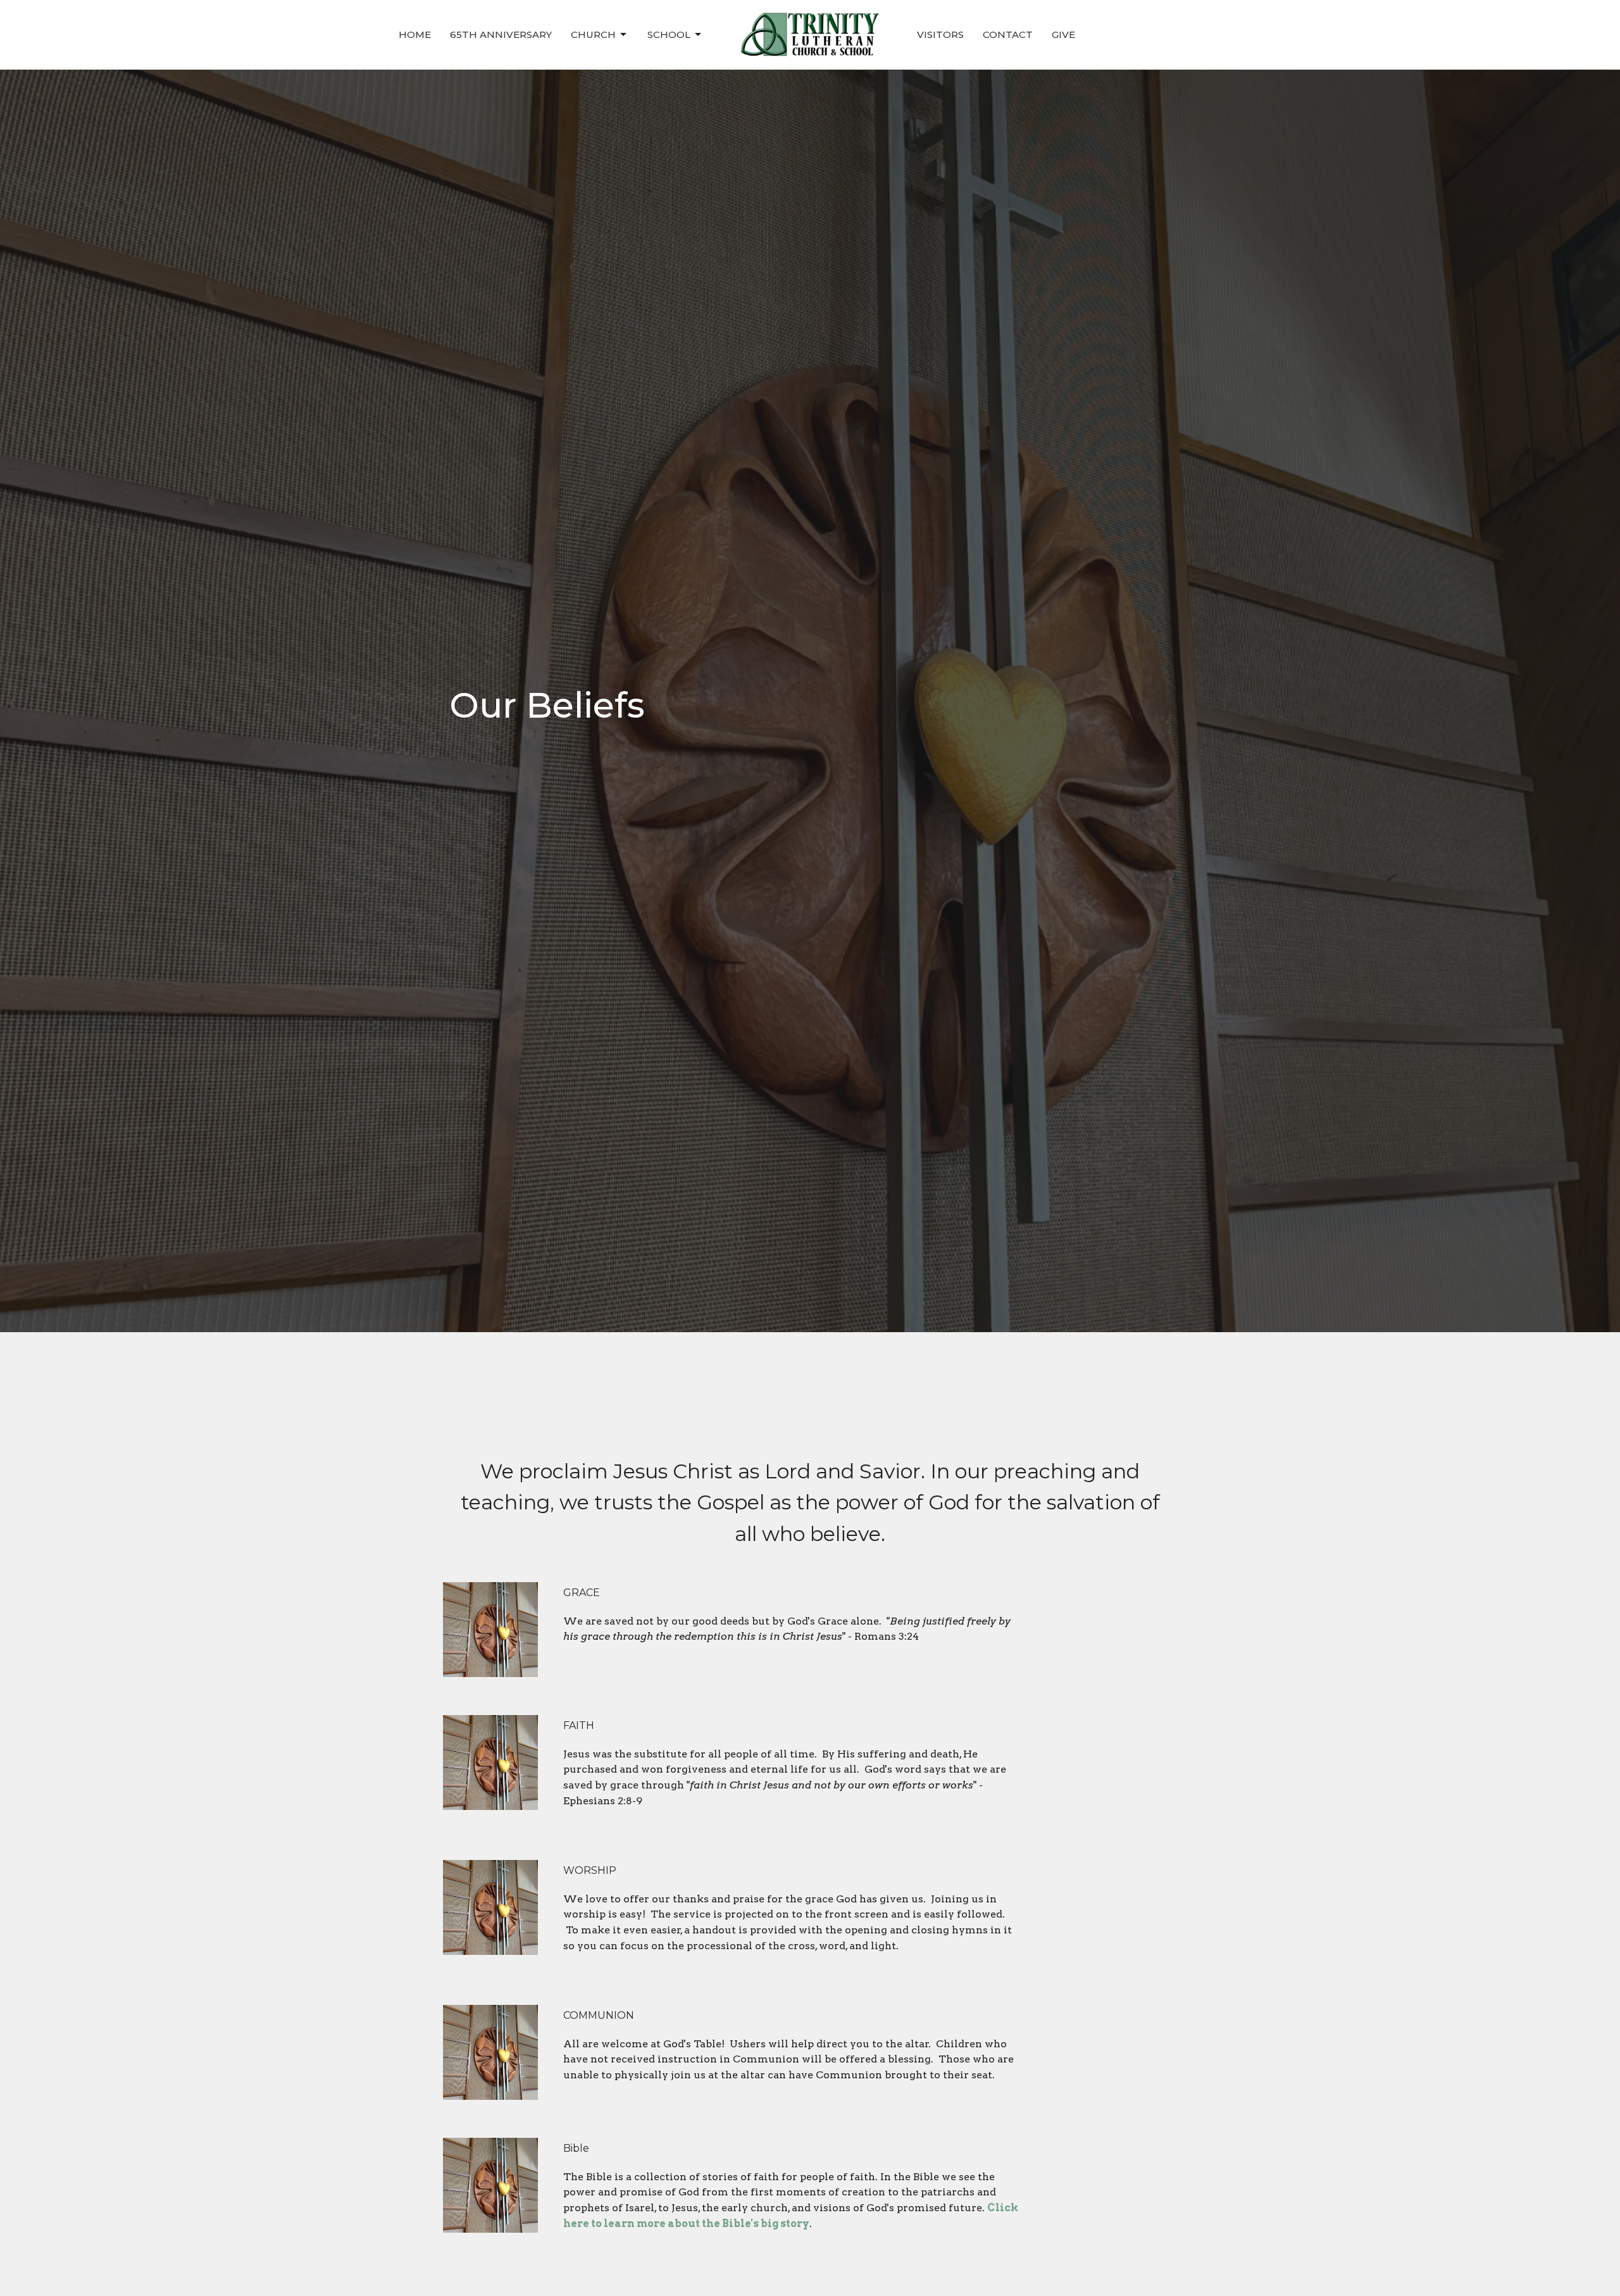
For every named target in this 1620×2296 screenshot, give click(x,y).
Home (415, 34)
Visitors (940, 34)
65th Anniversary (501, 34)
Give (1063, 34)
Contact (1008, 34)
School (669, 34)
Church (593, 34)
